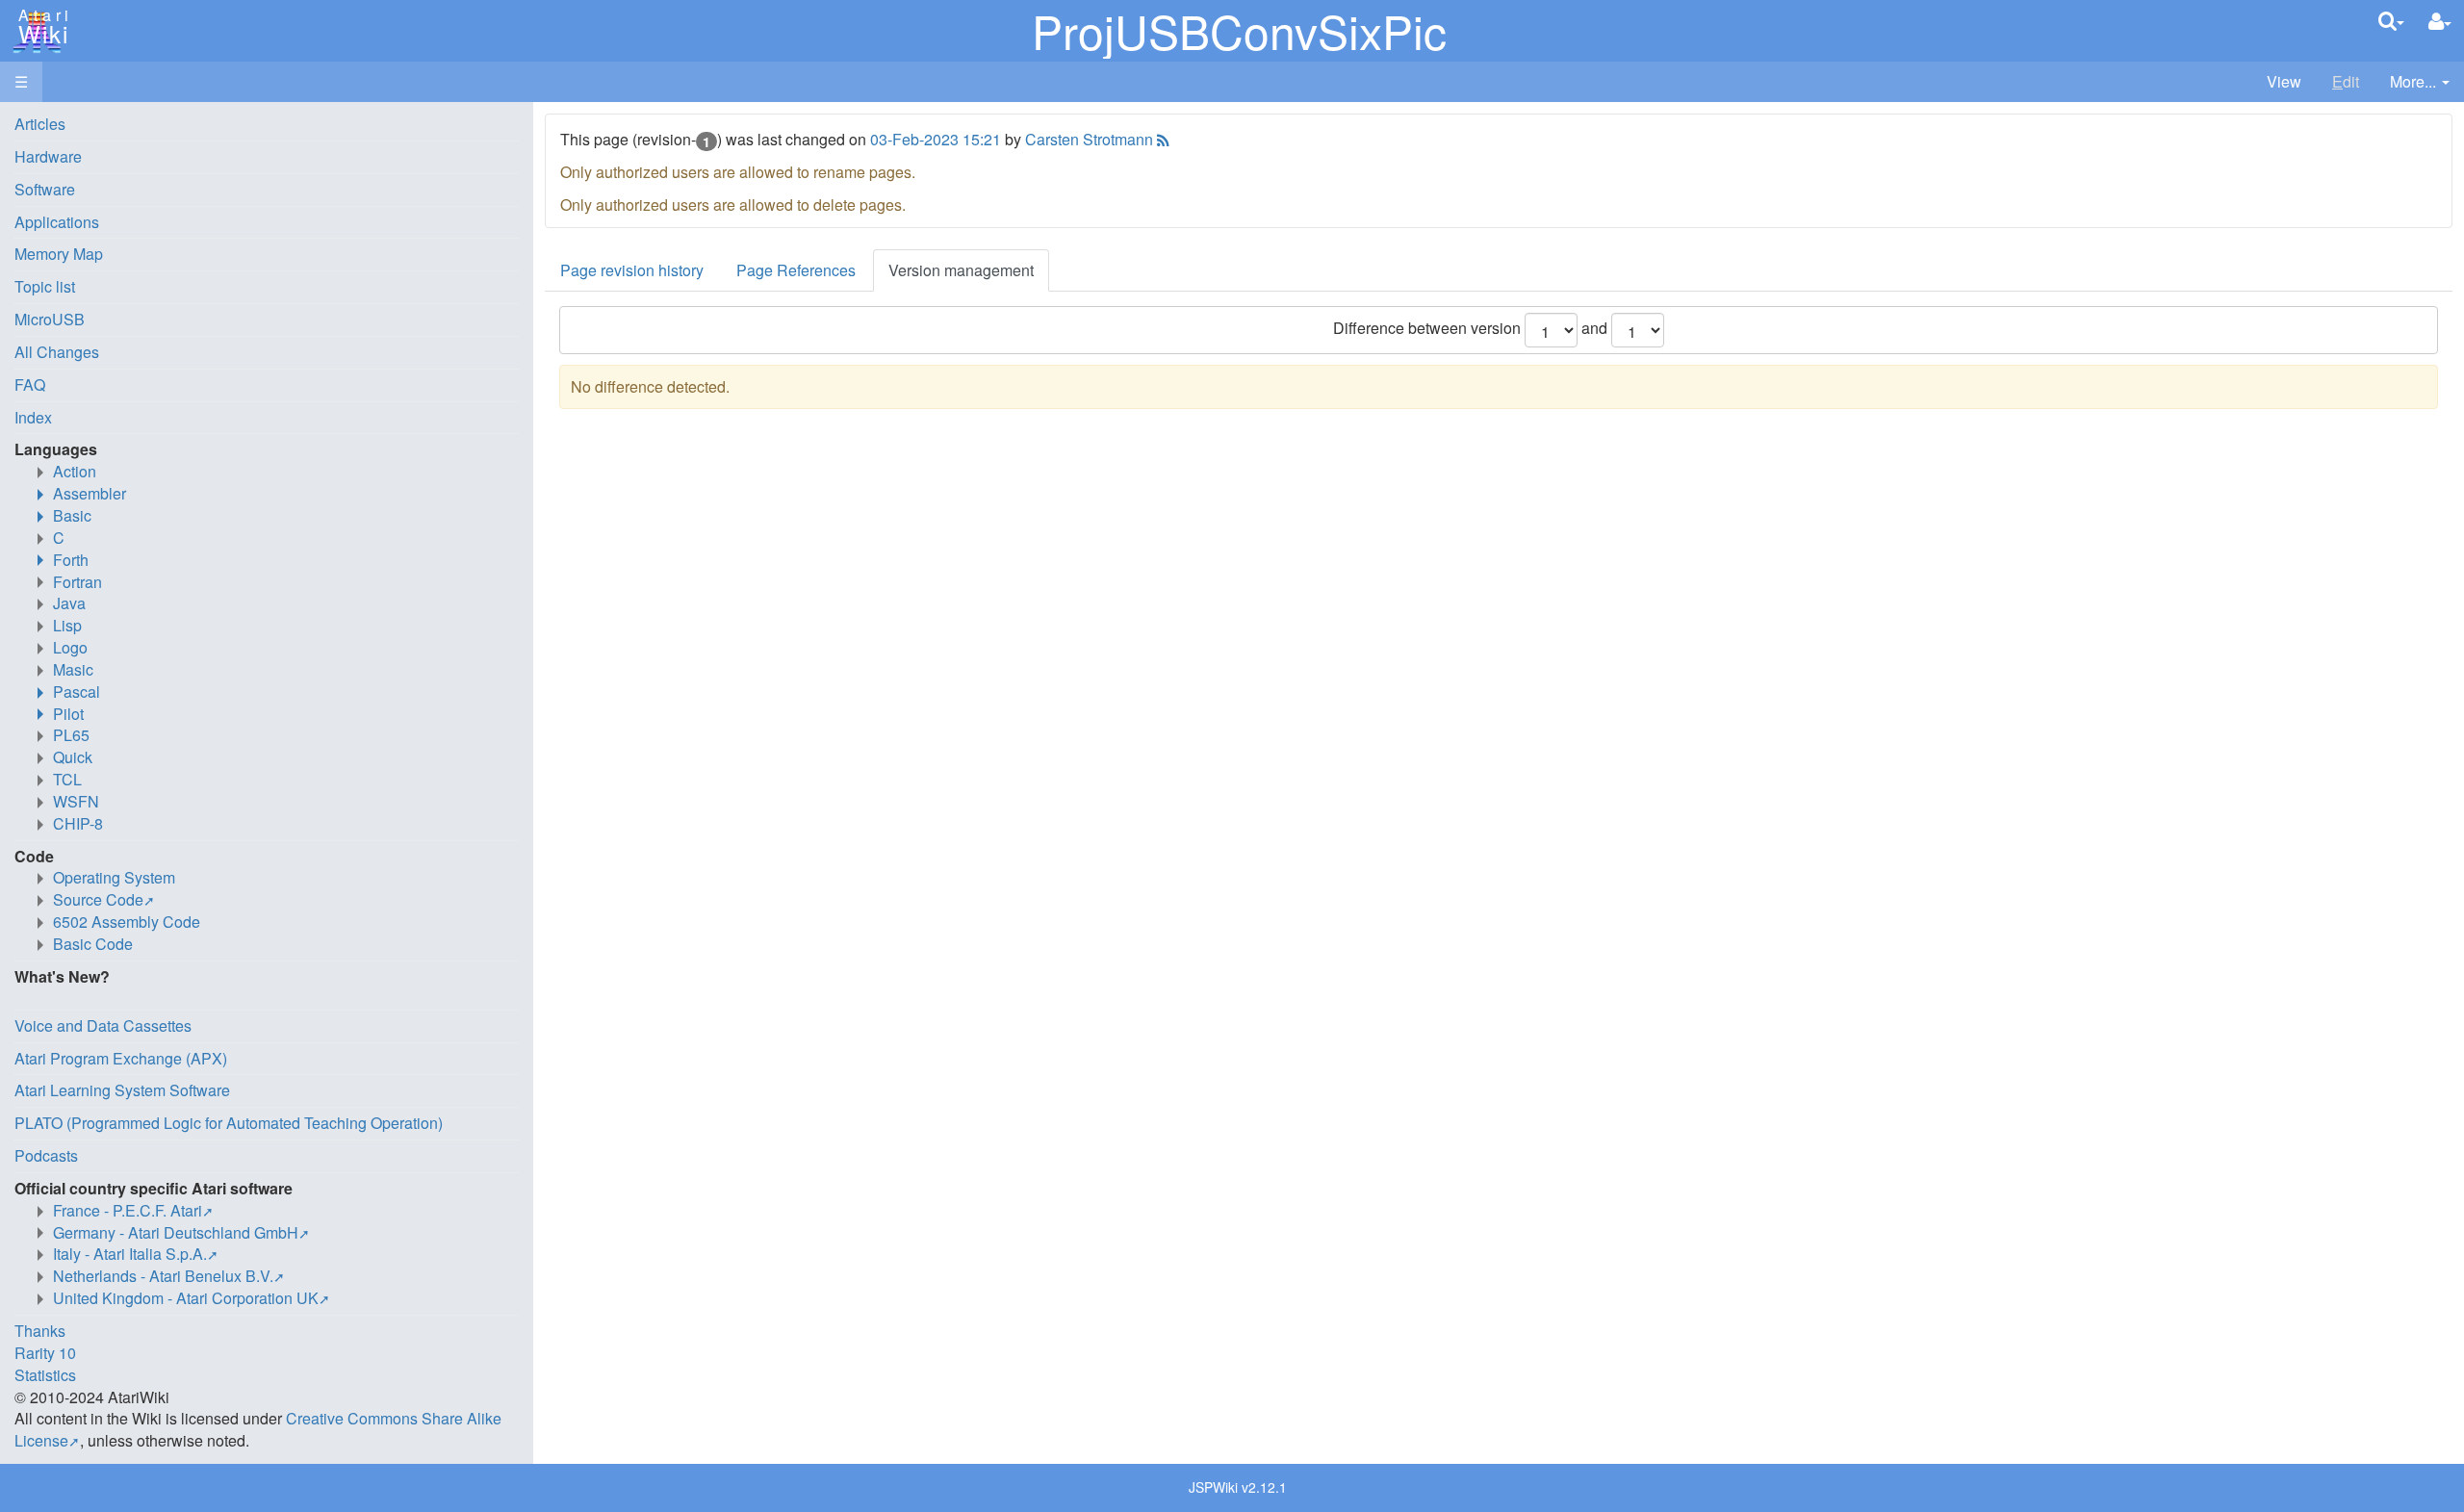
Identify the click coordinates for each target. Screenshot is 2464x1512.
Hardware (48, 156)
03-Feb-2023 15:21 (936, 139)
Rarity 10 (45, 1353)
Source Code (98, 899)
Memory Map (59, 254)
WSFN (76, 801)
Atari (40, 27)
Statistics (45, 1375)
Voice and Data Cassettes (103, 1025)
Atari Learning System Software (122, 1090)
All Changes (57, 352)
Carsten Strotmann (1089, 139)
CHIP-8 (78, 823)
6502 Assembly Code (127, 922)
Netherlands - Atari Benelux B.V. (163, 1276)
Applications (57, 222)
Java (69, 603)
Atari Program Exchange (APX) (121, 1058)
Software (45, 189)
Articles (40, 124)
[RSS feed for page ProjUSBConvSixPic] (1161, 139)
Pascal (77, 692)
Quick (73, 757)
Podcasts (46, 1155)
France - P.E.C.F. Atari (128, 1210)
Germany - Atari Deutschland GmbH (176, 1232)
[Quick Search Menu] (2391, 21)
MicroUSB (50, 319)
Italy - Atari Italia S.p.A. (130, 1254)
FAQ (30, 384)
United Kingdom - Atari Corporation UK (186, 1298)
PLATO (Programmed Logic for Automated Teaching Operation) (229, 1123)
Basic (72, 515)
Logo (70, 647)
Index (33, 417)
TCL (67, 779)
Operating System (114, 877)
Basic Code (93, 944)
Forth (71, 560)
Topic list (45, 286)
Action (75, 471)
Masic (73, 669)
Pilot (68, 714)
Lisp (67, 625)
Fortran (77, 582)
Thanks (40, 1331)
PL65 (71, 735)
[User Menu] (2440, 22)
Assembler (90, 493)
